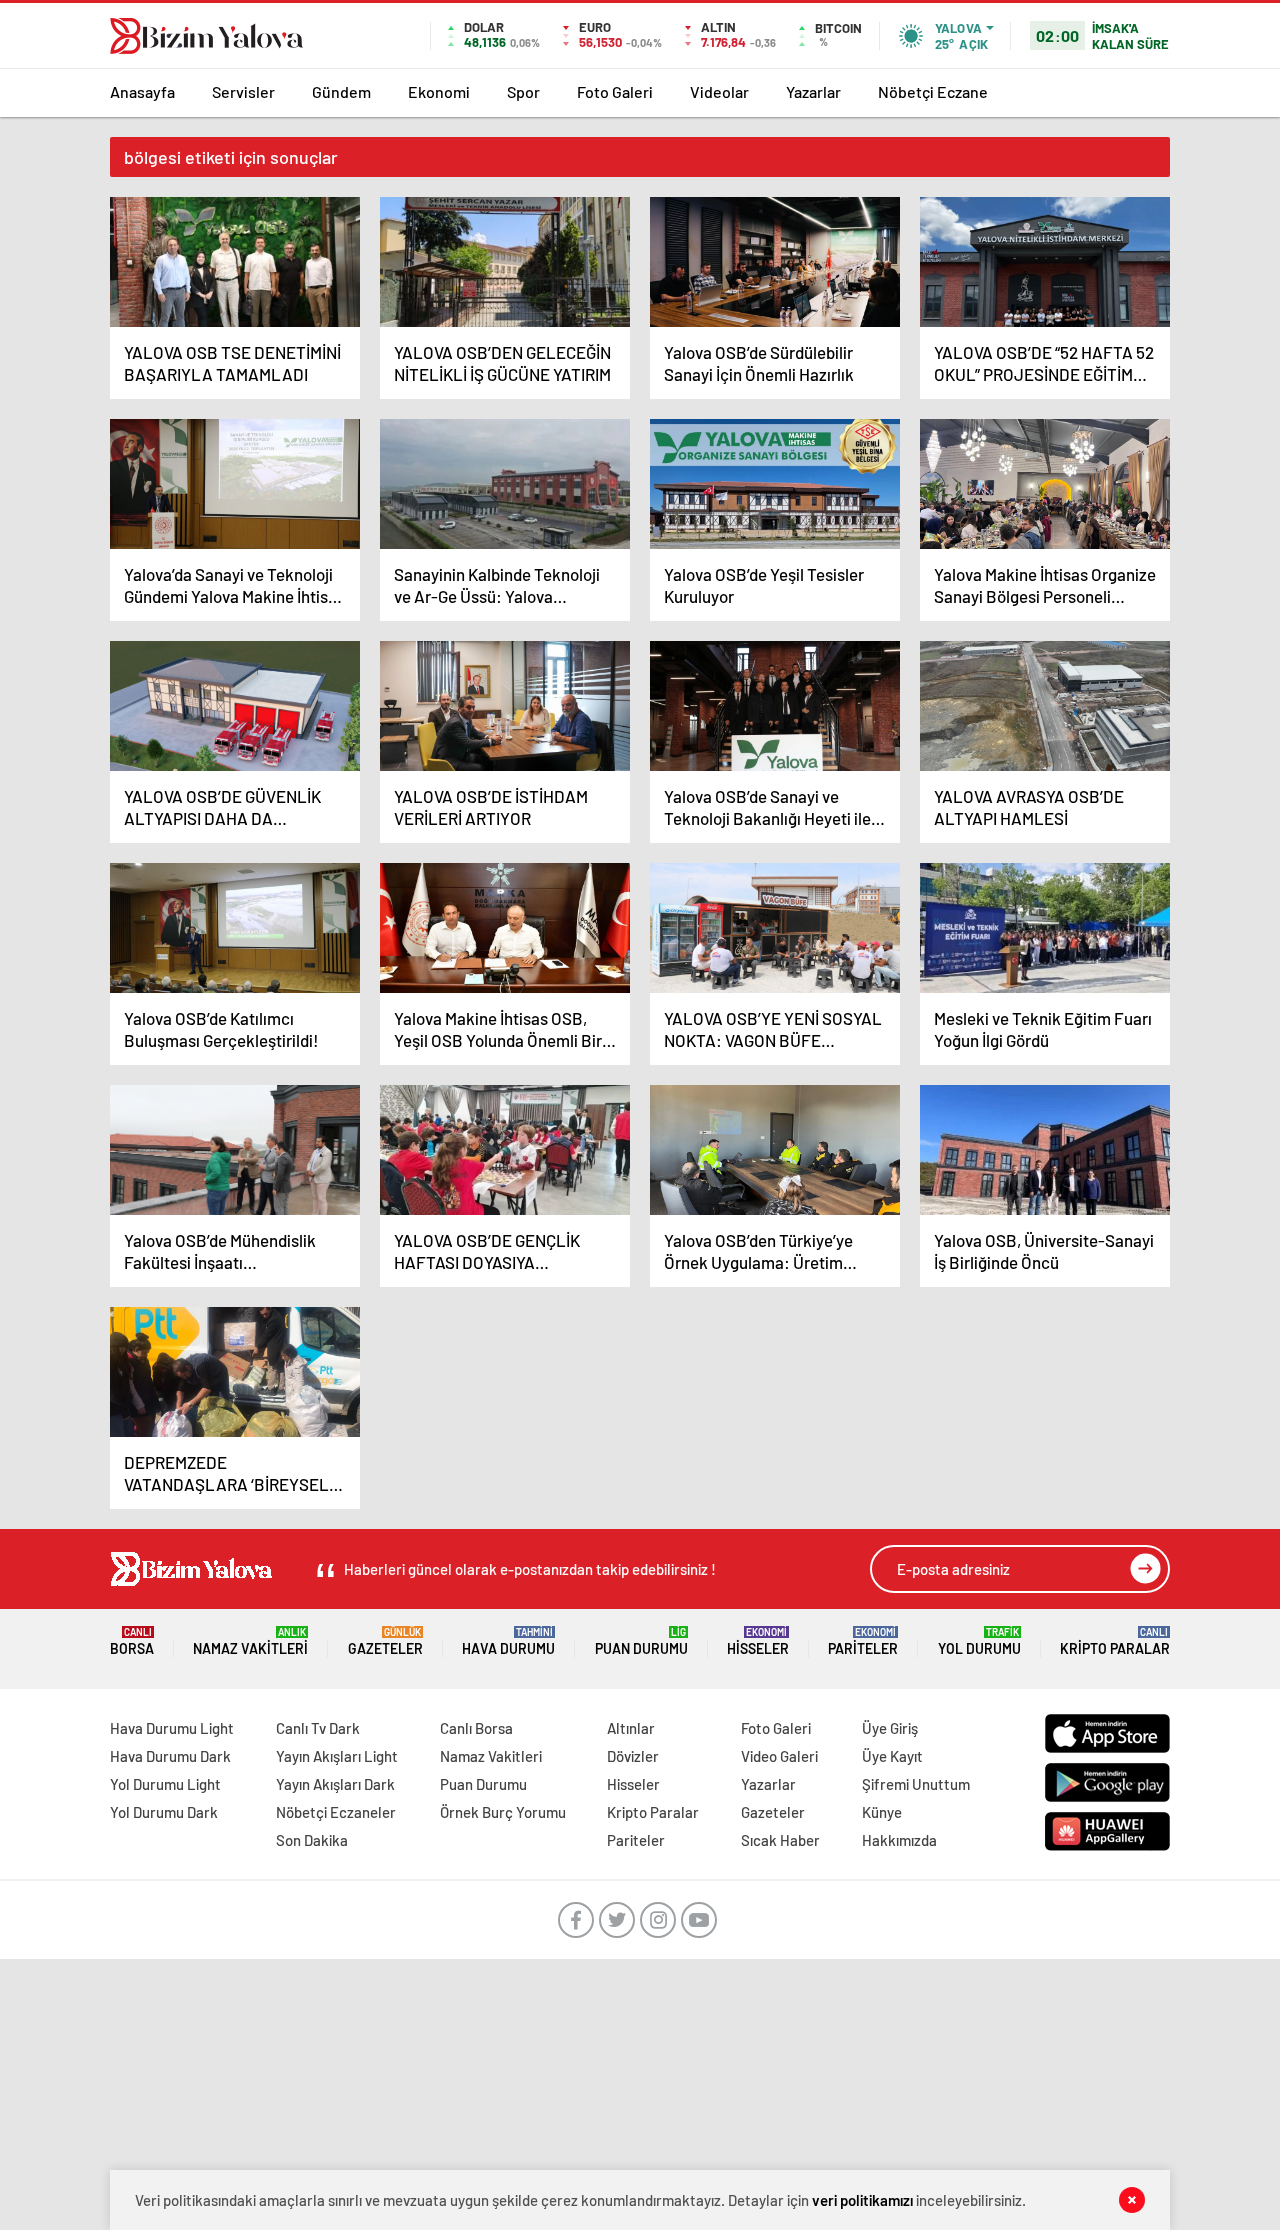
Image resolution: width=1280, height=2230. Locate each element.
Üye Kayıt (892, 1756)
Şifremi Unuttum (916, 1784)
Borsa (132, 1641)
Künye (882, 1812)
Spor (523, 91)
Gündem (341, 91)
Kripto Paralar (1115, 1641)
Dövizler (633, 1756)
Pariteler (863, 1641)
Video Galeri (779, 1756)
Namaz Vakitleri (250, 1641)
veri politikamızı (862, 2200)
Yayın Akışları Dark (335, 1784)
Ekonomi (439, 91)
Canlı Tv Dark (318, 1728)
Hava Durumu (508, 1641)
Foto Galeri (615, 91)
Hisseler (758, 1641)
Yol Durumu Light (165, 1784)
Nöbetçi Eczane (933, 91)
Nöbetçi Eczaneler (336, 1812)
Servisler (243, 91)
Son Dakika (312, 1840)
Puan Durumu (641, 1641)
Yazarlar (813, 91)
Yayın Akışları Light (337, 1756)
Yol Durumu (979, 1641)
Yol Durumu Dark (164, 1812)
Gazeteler (385, 1641)
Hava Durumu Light (172, 1728)
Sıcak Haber (780, 1840)
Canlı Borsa (476, 1728)
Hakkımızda (899, 1840)
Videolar (719, 91)
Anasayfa (142, 91)
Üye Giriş (890, 1728)
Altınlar (631, 1728)
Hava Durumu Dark (170, 1756)
